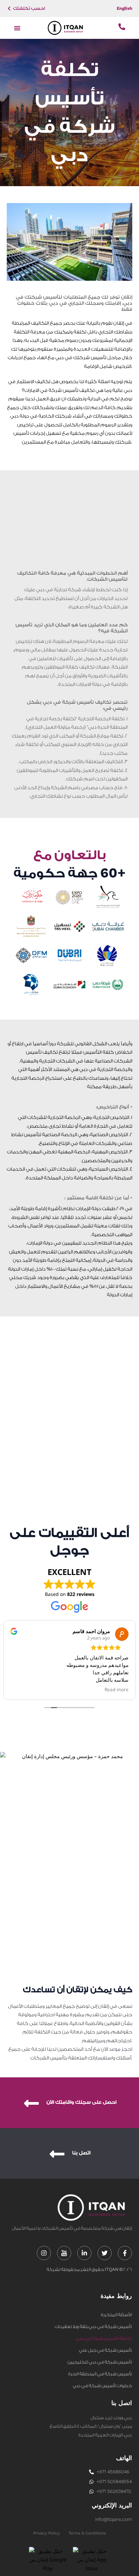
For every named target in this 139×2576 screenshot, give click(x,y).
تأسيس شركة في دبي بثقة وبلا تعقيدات (93, 2327)
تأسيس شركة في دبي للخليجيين (100, 2362)
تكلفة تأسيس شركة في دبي (104, 2338)
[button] (17, 28)
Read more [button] (117, 1690)
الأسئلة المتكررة (116, 2315)
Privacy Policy (46, 2533)
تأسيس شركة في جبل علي (105, 2350)
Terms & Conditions (87, 2533)
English (124, 8)
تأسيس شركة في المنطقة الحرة (100, 2374)
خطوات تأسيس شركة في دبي (102, 2386)
